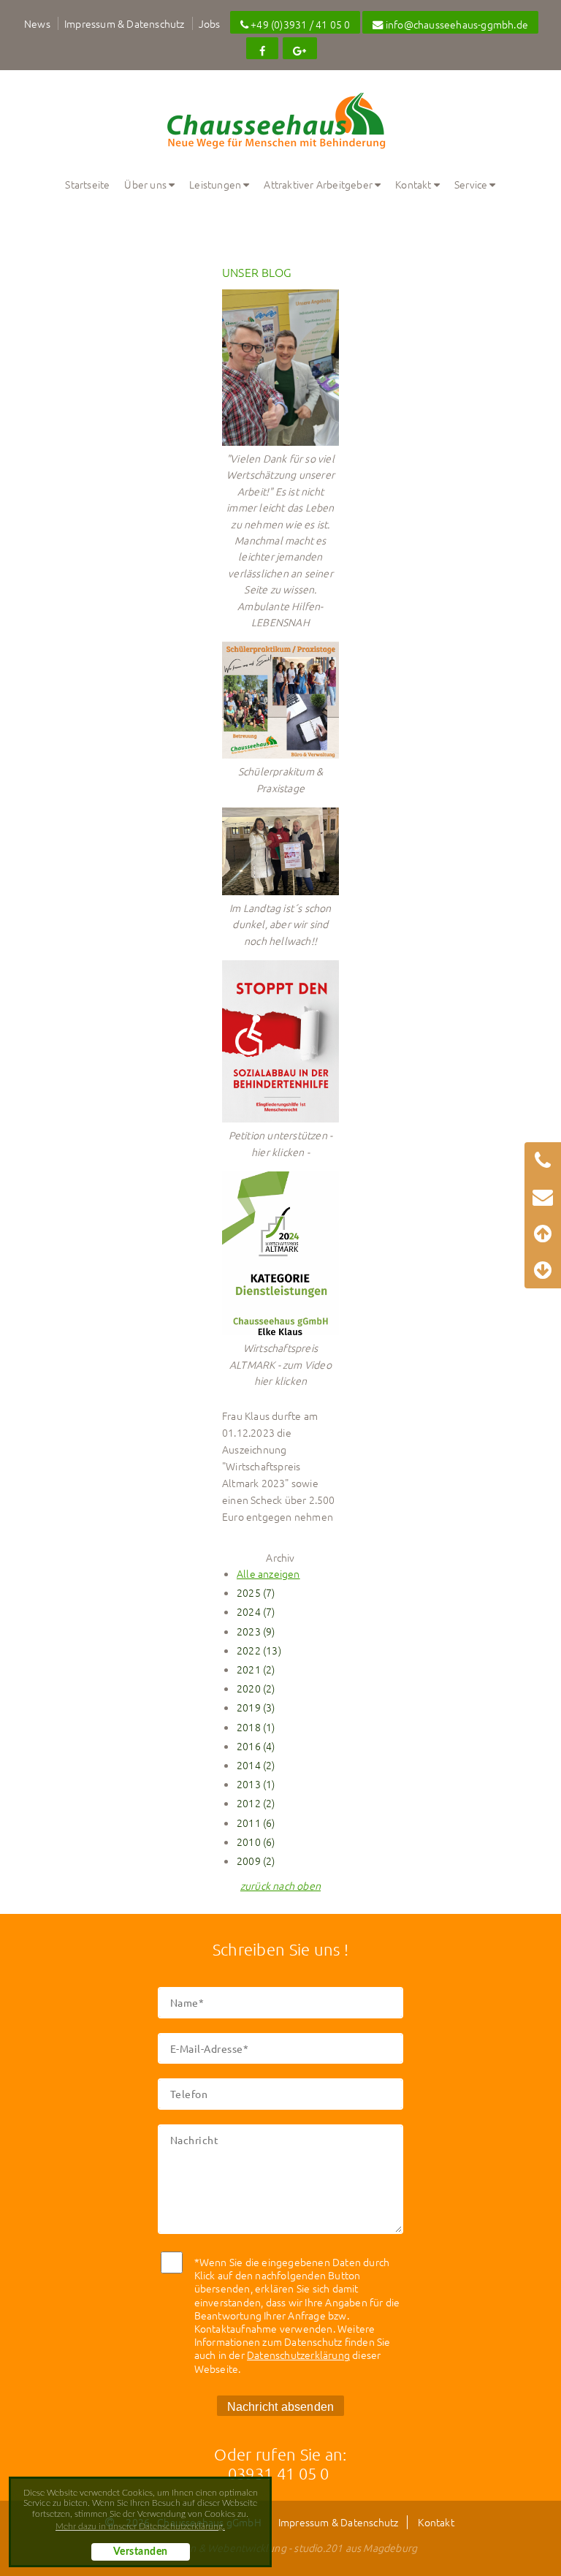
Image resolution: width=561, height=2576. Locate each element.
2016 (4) (256, 1746)
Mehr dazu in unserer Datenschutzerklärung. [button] (140, 2526)
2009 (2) (256, 1861)
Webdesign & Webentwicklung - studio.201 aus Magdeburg (281, 2547)
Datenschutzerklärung (298, 2355)
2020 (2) (256, 1688)
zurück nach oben (280, 1885)
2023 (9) (256, 1631)
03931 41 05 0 (279, 2473)
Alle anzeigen (268, 1573)
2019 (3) (256, 1707)
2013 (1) (256, 1784)
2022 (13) (259, 1650)
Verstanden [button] (141, 2552)
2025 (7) (256, 1592)
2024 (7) (256, 1611)
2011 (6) (256, 1823)
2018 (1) (256, 1727)
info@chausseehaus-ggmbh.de (456, 24)
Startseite (87, 184)
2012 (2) (256, 1803)
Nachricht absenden (281, 2406)
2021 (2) (256, 1669)
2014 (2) (256, 1765)
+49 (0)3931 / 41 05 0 (299, 24)
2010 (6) (256, 1842)
